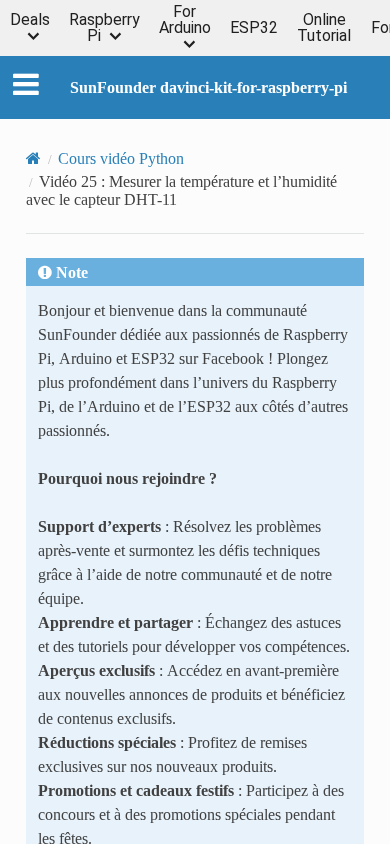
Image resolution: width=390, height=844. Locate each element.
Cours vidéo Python (121, 158)
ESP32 (254, 28)
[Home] (33, 158)
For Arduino (185, 20)
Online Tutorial (324, 28)
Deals (30, 20)
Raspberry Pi (104, 28)
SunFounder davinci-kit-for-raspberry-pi (208, 87)
